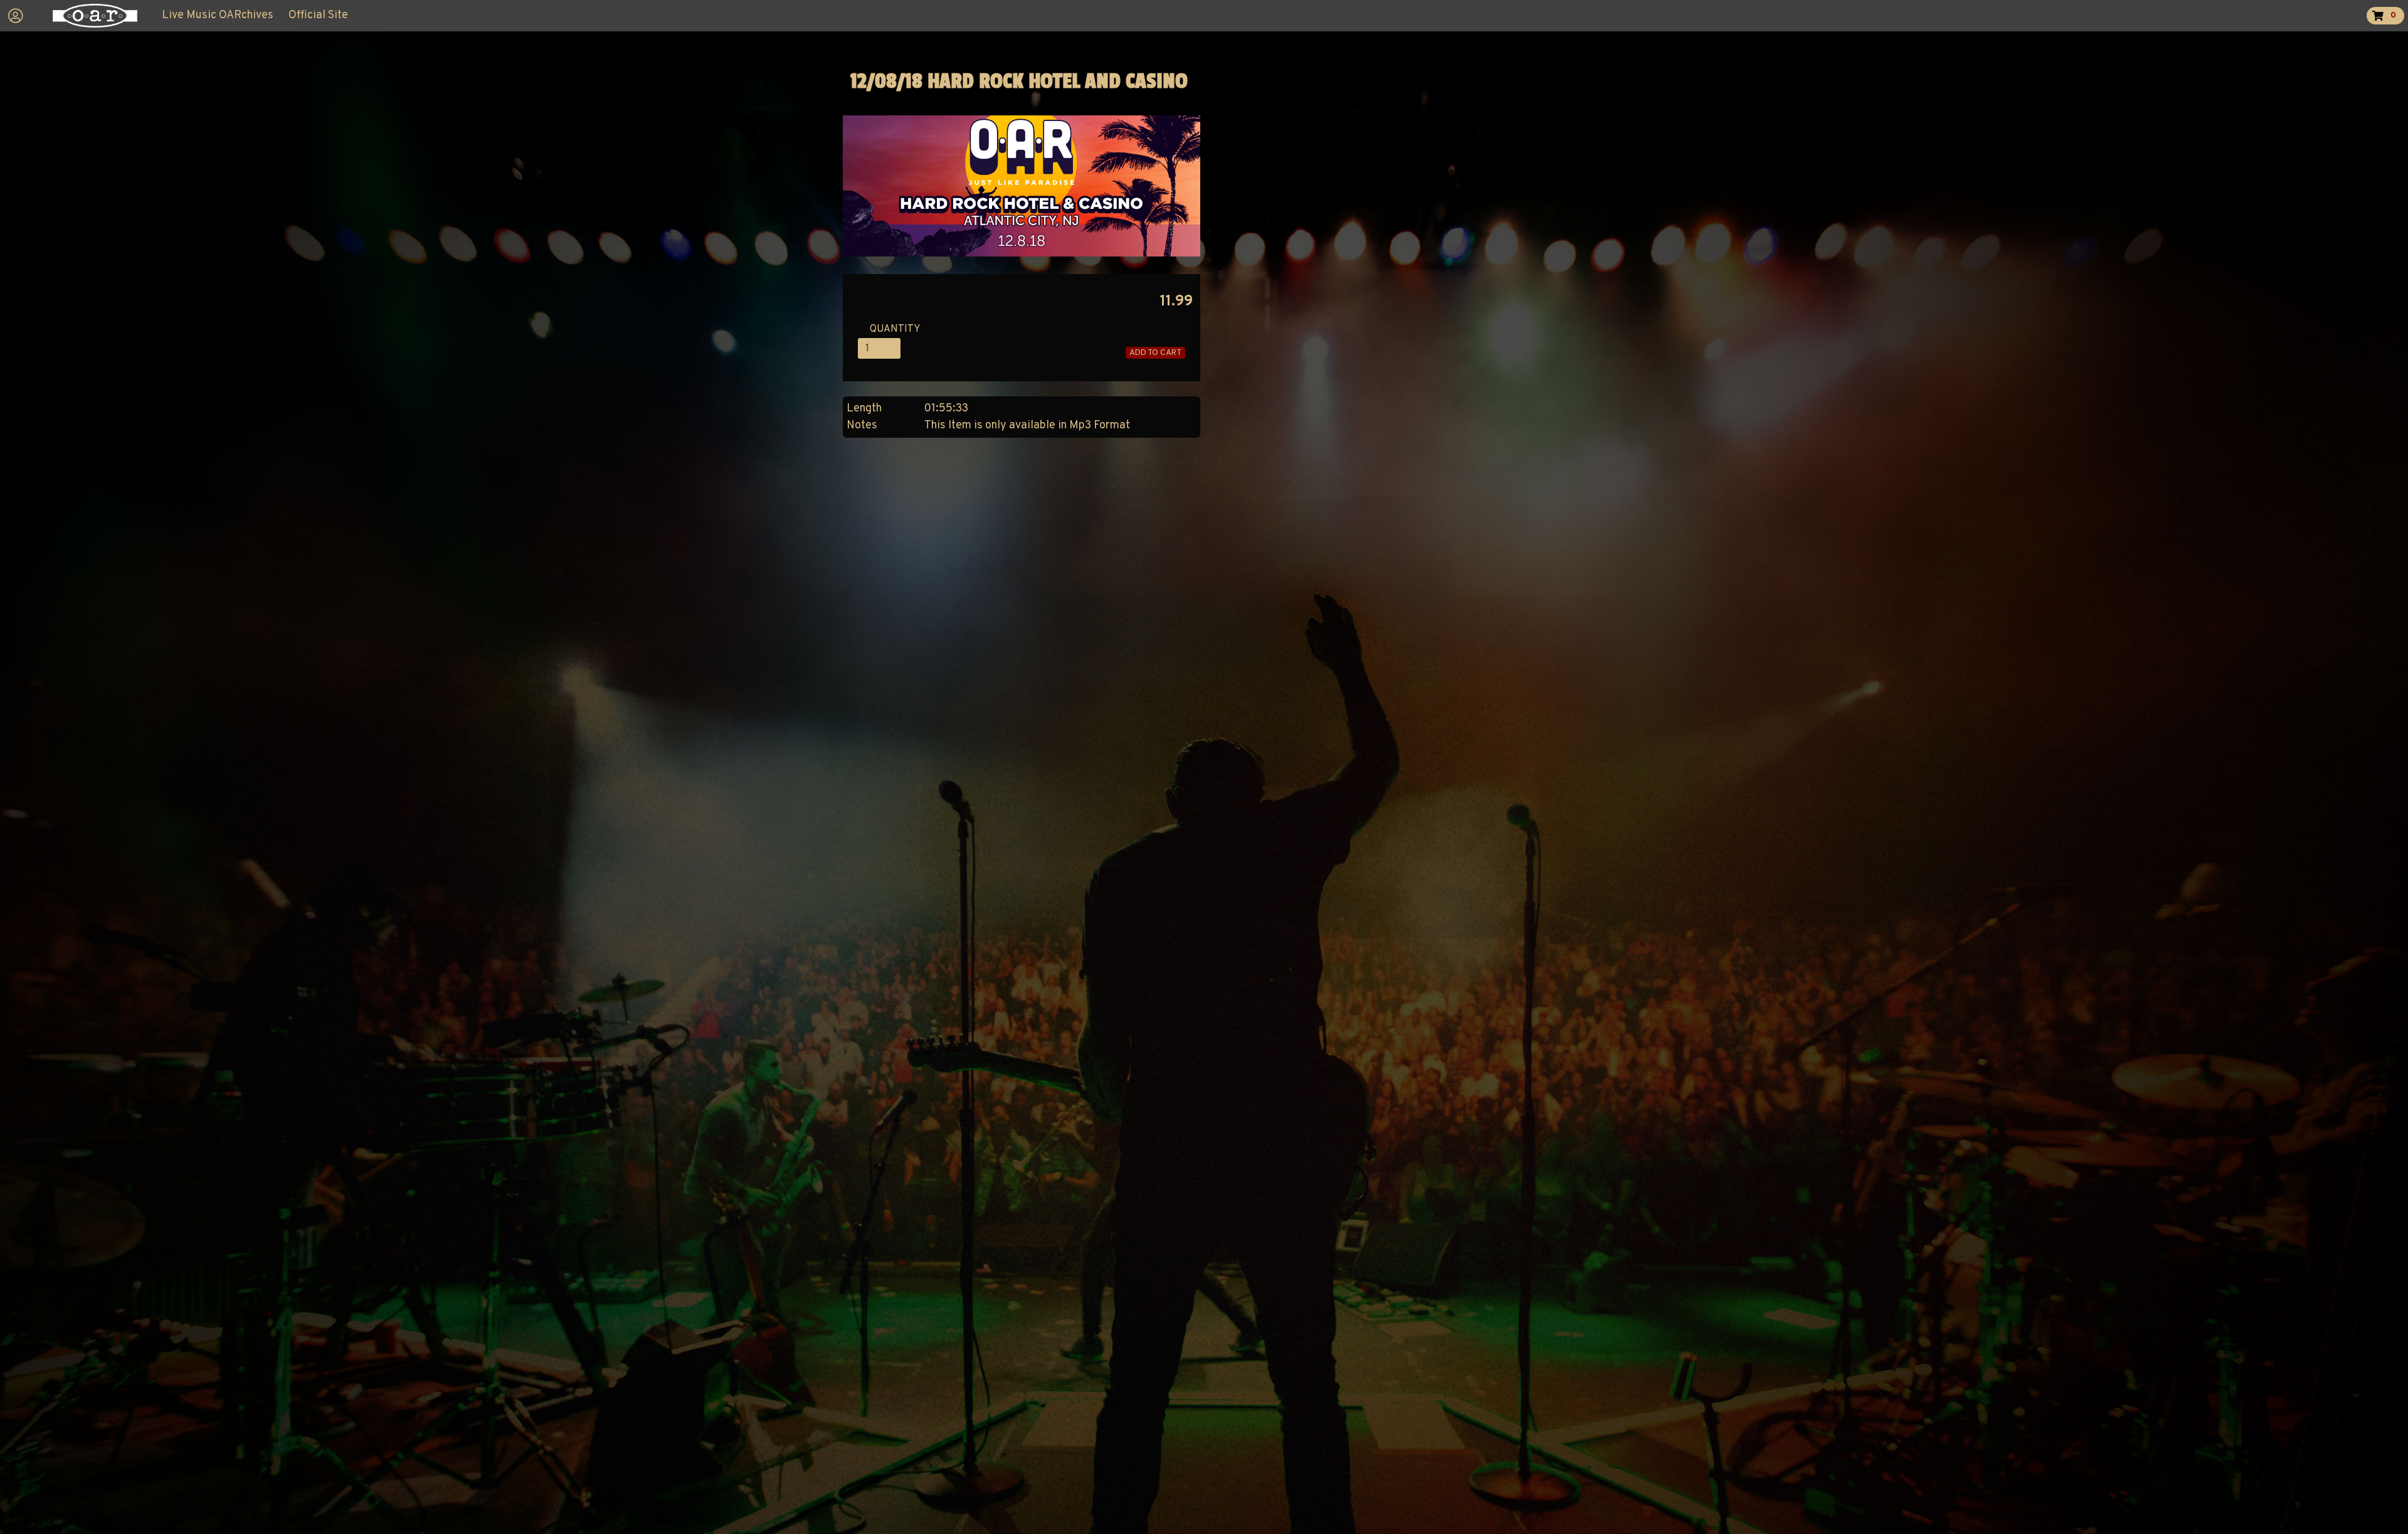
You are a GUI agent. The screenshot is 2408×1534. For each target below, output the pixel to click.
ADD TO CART (1155, 353)
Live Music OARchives (218, 15)
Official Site (318, 15)
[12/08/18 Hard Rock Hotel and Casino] (1022, 254)
